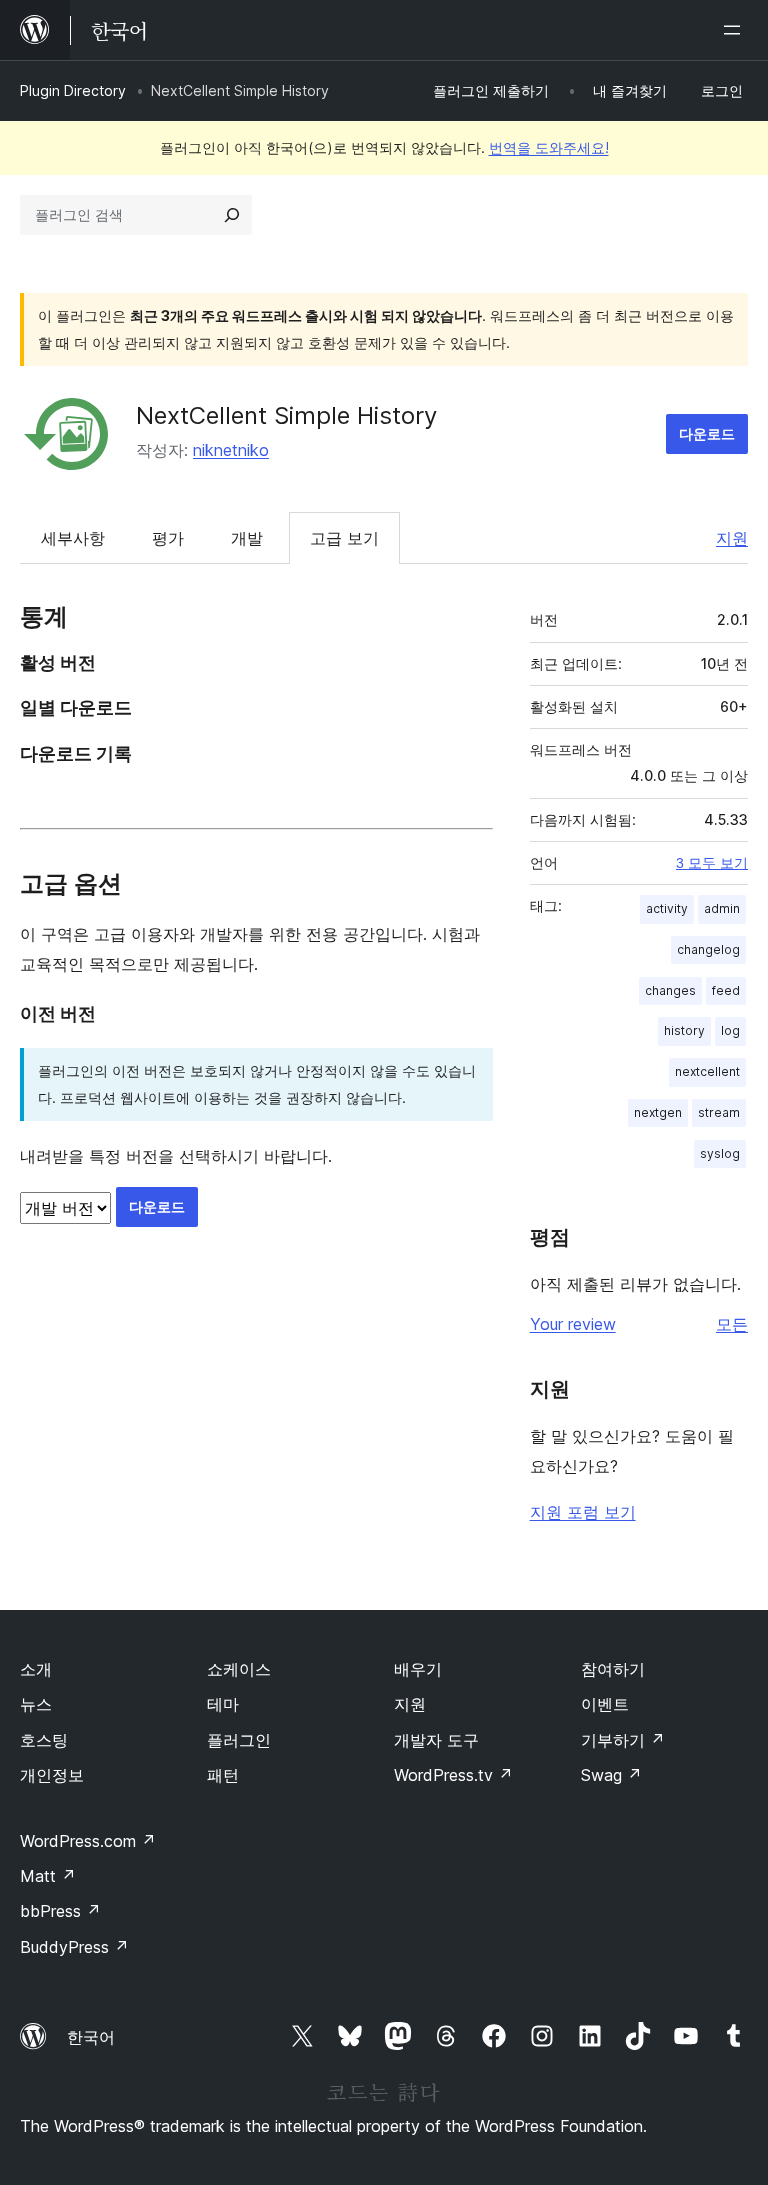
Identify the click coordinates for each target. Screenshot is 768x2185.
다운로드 (707, 433)
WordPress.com (88, 1841)
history (684, 1030)
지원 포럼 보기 (583, 1512)
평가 (168, 538)
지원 (732, 538)
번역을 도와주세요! (549, 147)
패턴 (223, 1775)
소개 (36, 1669)
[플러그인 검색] (232, 215)
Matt (48, 1876)
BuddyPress (74, 1947)
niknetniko (231, 450)
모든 (732, 1324)
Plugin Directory (73, 90)
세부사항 (73, 538)
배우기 (418, 1669)
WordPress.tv (453, 1775)
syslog (720, 1153)
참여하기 (613, 1669)
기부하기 (623, 1740)
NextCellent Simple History (286, 415)
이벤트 (605, 1704)
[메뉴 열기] (736, 30)
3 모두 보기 (712, 863)
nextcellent (707, 1071)
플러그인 (239, 1740)
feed (726, 990)
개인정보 (52, 1775)
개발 (247, 538)
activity (667, 908)
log (730, 1030)
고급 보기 (344, 538)
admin (722, 908)
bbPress (60, 1911)
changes (670, 990)
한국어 (91, 2037)
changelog (708, 949)
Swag (611, 1775)
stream (719, 1112)
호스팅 (44, 1740)
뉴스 (36, 1704)
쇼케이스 (239, 1669)
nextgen (658, 1112)
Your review (573, 1324)
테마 (223, 1704)
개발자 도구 (436, 1740)
